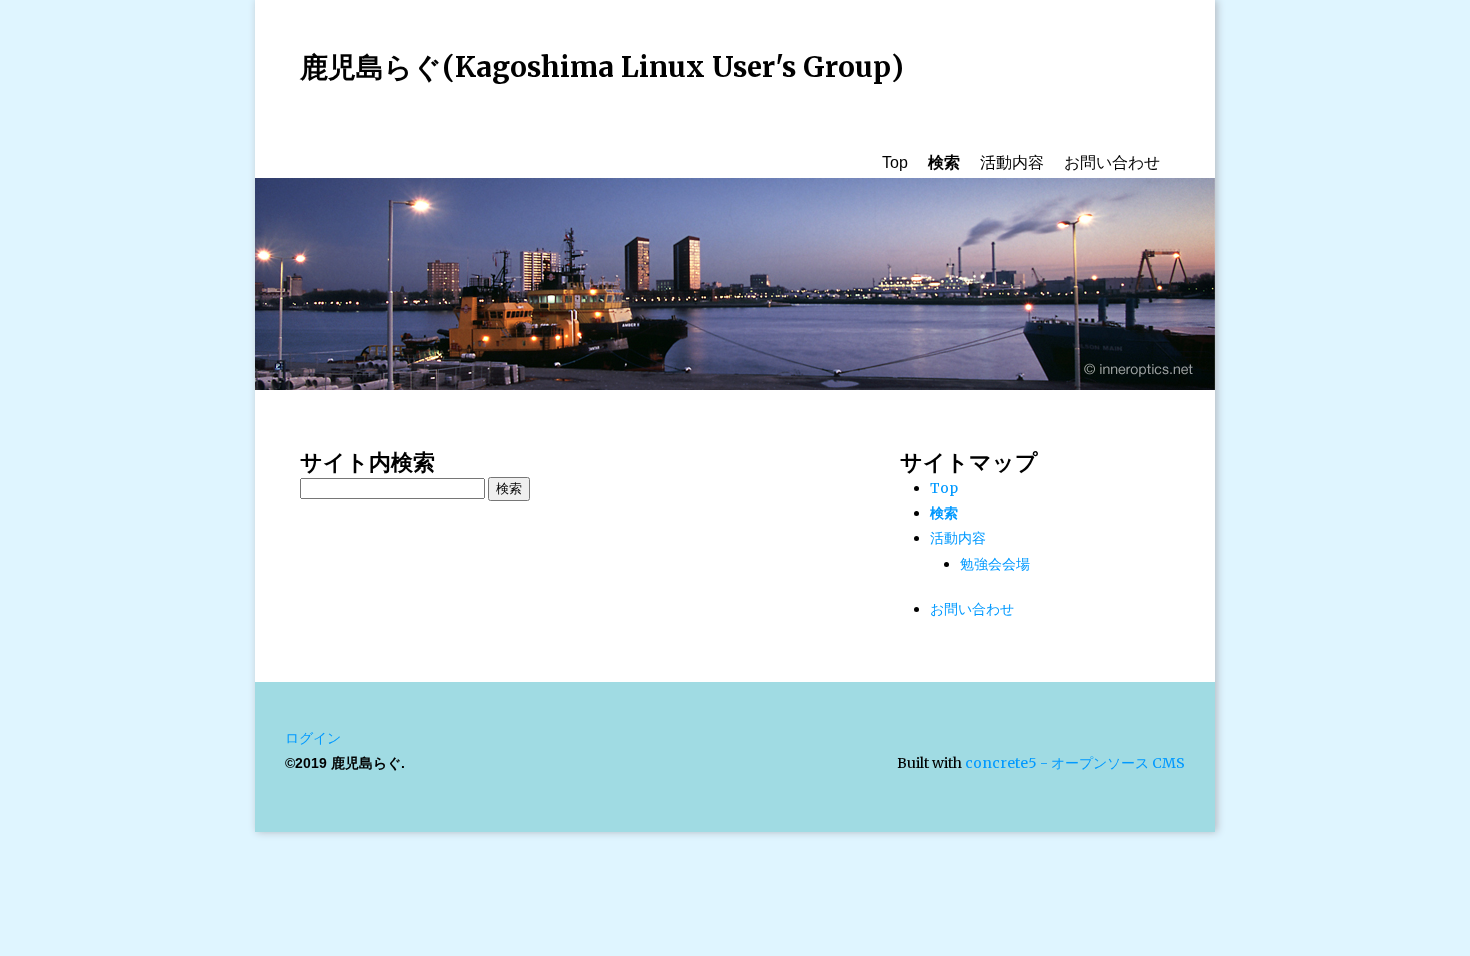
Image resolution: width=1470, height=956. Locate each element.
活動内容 (1012, 162)
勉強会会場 (995, 564)
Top (895, 162)
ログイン (313, 738)
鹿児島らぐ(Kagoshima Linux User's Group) (602, 67)
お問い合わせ (1112, 162)
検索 (944, 162)
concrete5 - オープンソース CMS (1075, 763)
